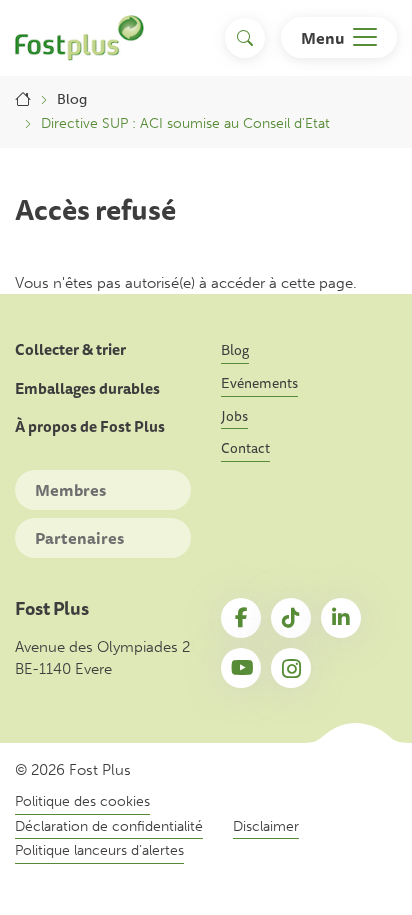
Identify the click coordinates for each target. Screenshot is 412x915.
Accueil (23, 100)
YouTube (241, 668)
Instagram (291, 668)
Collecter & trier (70, 350)
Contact (245, 448)
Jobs (234, 416)
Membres (70, 490)
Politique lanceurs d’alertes (99, 850)
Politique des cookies (82, 801)
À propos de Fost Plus (90, 427)
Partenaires (79, 538)
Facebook (241, 618)
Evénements (259, 383)
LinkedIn (341, 618)
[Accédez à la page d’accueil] (79, 38)
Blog (72, 99)
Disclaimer (266, 826)
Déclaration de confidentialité (109, 826)
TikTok (291, 618)
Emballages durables (87, 389)
